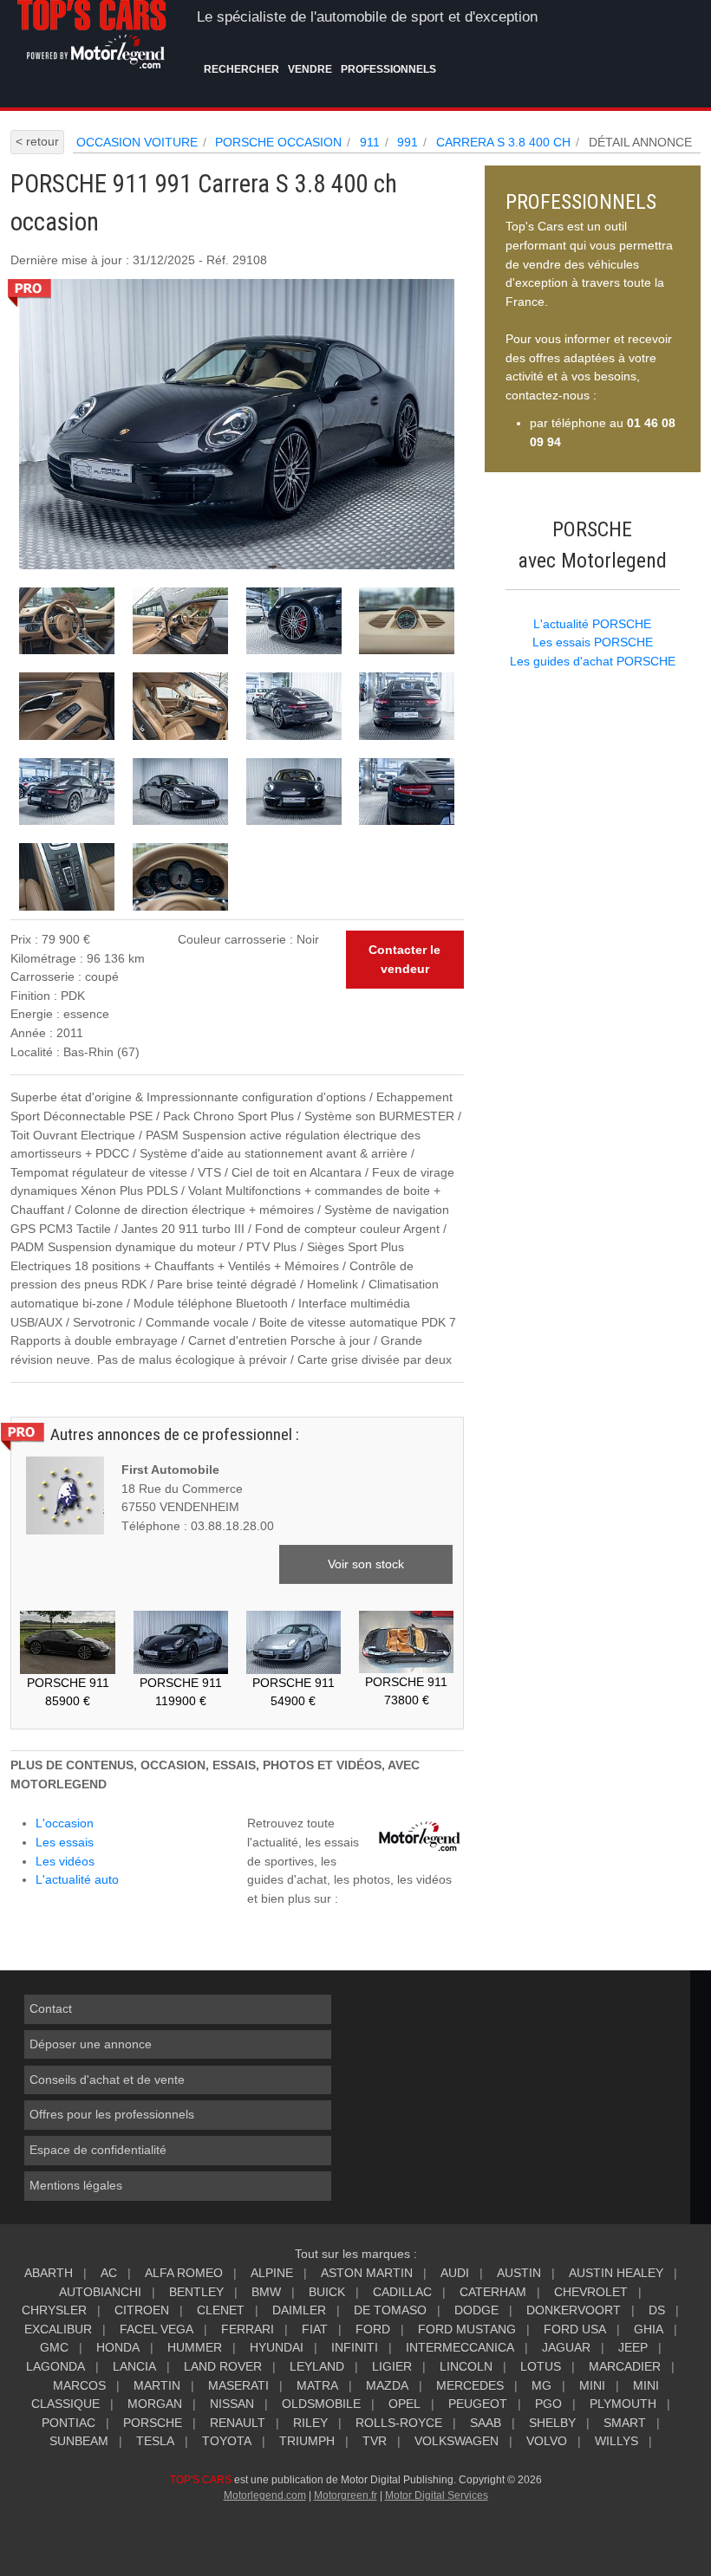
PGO (548, 2404)
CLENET (221, 2310)
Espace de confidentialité (98, 2150)
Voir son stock (366, 1564)
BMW (266, 2292)
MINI (592, 2385)
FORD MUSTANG (467, 2329)
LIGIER (392, 2366)
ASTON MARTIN (367, 2273)
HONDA (118, 2347)
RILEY (310, 2423)
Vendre (310, 69)
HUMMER (195, 2347)
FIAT (315, 2329)
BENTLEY (196, 2292)
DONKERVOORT (574, 2310)
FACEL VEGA (157, 2329)
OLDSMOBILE (321, 2404)
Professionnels (388, 69)
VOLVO (547, 2441)
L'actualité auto (77, 1879)
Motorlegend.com (265, 2495)
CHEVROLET (591, 2292)
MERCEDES (470, 2385)
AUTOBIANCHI (100, 2292)
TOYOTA (227, 2441)
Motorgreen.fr (346, 2495)
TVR (375, 2441)
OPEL (404, 2404)
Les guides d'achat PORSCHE (593, 661)
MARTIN (157, 2385)
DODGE (476, 2310)
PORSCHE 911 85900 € (68, 1692)
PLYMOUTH (623, 2404)
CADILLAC (402, 2292)
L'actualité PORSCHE (592, 624)
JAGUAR (566, 2347)
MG (541, 2385)
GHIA (649, 2329)
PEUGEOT (478, 2404)
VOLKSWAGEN (457, 2441)
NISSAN (232, 2404)
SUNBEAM (79, 2441)
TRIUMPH (307, 2441)
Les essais (65, 1842)
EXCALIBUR (58, 2329)
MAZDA (387, 2385)
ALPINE (272, 2273)
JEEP (633, 2347)
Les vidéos (65, 1861)
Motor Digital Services (437, 2495)
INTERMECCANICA (460, 2347)
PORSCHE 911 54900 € (294, 1692)
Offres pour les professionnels (112, 2114)
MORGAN (155, 2404)
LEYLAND (317, 2366)
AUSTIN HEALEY (616, 2273)
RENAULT (238, 2423)
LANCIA (134, 2366)
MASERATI (238, 2385)
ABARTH (49, 2273)
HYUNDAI (277, 2347)
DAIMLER (299, 2310)
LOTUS (541, 2366)
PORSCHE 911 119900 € (181, 1692)
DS (657, 2310)
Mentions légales (76, 2185)
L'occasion (65, 1823)
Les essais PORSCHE (593, 642)
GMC (54, 2347)
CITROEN (142, 2310)
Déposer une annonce (91, 2044)
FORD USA (575, 2329)
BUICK (327, 2292)
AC (109, 2273)
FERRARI (248, 2329)
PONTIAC (68, 2423)
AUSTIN (519, 2273)
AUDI (455, 2273)
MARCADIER (625, 2366)
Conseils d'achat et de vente (107, 2080)
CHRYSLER (54, 2310)
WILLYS (616, 2441)
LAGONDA (55, 2366)
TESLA (155, 2441)
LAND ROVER (223, 2366)
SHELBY (552, 2423)
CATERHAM (493, 2292)
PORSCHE (153, 2423)
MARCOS (79, 2385)
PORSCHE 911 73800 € (406, 1691)
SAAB (486, 2423)
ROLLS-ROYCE (399, 2423)
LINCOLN (466, 2366)
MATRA (317, 2385)
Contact (51, 2008)
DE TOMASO (390, 2310)
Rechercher (241, 69)
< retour (37, 141)
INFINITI (355, 2347)
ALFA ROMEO (184, 2273)
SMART (625, 2423)
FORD (373, 2329)
